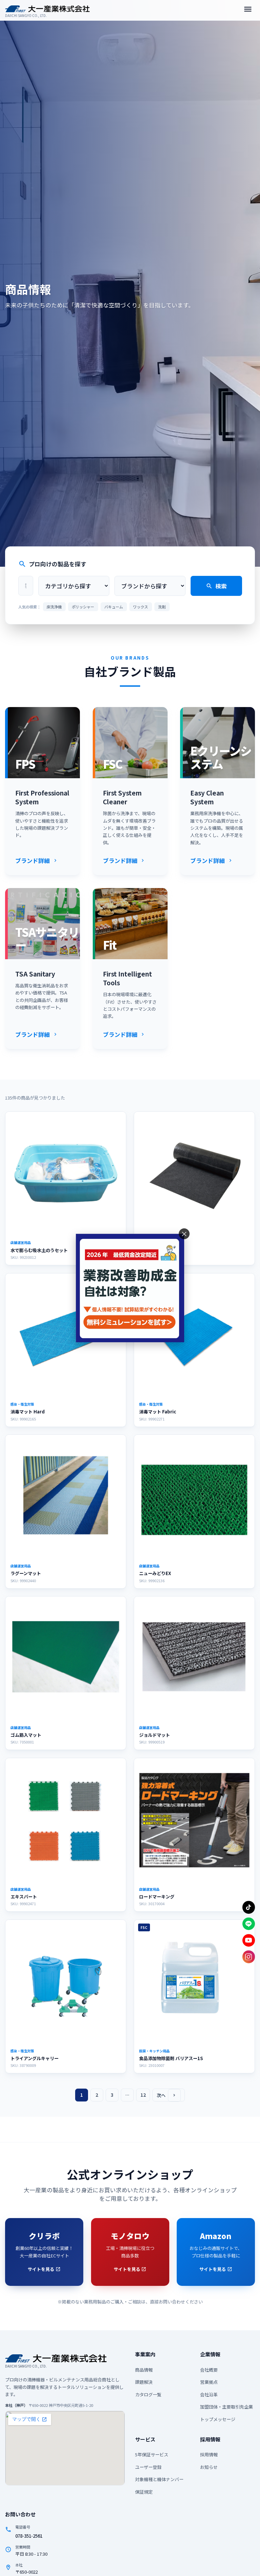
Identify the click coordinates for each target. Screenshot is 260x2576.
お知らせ (209, 2467)
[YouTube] (249, 1940)
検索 (216, 586)
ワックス (140, 607)
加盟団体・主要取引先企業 (226, 2407)
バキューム (114, 607)
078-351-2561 (29, 2536)
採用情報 (209, 2454)
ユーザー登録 (148, 2467)
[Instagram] (249, 1957)
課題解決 (144, 2382)
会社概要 (209, 2370)
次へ (167, 2095)
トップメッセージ (218, 2419)
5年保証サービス (152, 2454)
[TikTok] (249, 1907)
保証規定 (144, 2492)
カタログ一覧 (148, 2394)
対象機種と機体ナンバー (159, 2479)
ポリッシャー (83, 607)
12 (143, 2095)
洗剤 (162, 607)
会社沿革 (209, 2394)
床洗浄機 (54, 607)
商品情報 (144, 2370)
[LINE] (249, 1924)
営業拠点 (209, 2382)
